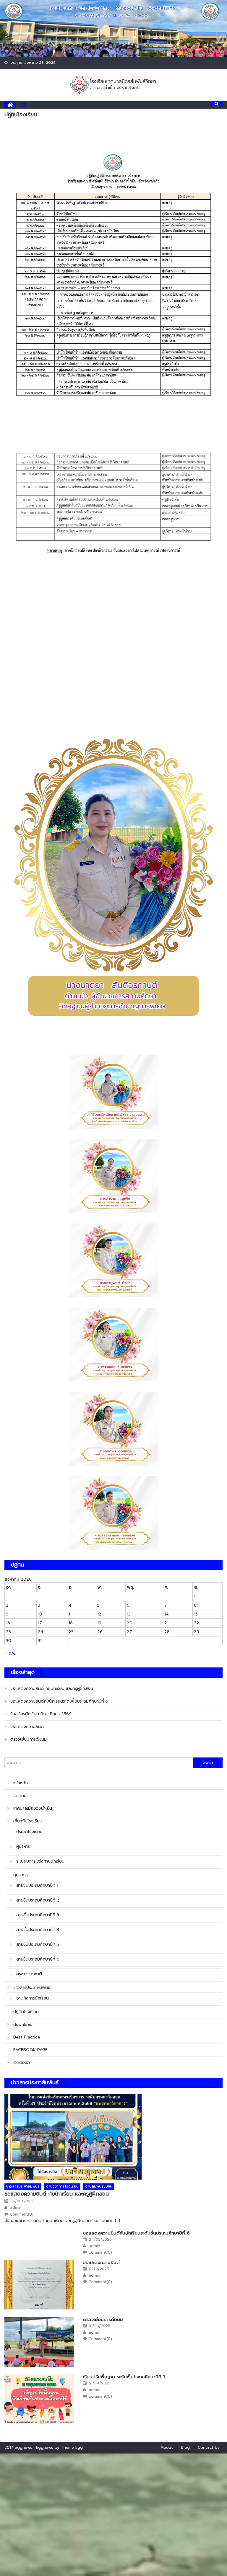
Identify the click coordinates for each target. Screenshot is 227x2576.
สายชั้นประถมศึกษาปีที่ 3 (38, 1915)
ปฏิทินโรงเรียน (26, 2012)
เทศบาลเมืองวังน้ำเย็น (33, 1808)
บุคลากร (21, 1875)
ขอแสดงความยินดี (27, 1727)
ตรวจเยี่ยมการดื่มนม (29, 1739)
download (23, 2024)
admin (16, 2208)
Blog (185, 2447)
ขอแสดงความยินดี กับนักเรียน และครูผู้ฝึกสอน (52, 1689)
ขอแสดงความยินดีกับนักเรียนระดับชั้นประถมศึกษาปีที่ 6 (59, 1701)
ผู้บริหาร (23, 1846)
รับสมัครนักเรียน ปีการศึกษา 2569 (41, 1714)
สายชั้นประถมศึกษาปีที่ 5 (38, 1944)
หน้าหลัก (21, 1783)
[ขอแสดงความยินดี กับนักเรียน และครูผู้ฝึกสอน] (113, 2137)
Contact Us (209, 2447)
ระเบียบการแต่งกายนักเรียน (40, 1861)
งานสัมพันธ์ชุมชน (99, 2186)
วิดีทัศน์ (20, 1796)
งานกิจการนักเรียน (33, 1998)
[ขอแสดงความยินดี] (39, 2285)
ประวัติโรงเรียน (29, 1832)
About (167, 2447)
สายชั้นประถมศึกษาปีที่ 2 (38, 1900)
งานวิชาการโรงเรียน (62, 2186)
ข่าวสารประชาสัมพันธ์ (32, 1988)
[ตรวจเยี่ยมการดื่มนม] (39, 2342)
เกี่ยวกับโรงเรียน (28, 1821)
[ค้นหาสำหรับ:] (99, 1763)
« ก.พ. (10, 1653)
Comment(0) (22, 2214)
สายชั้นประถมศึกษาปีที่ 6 (38, 1959)
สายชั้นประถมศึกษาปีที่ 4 (38, 1930)
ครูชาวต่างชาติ (29, 1974)
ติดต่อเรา (22, 2063)
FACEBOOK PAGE (30, 2050)
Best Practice (27, 2037)
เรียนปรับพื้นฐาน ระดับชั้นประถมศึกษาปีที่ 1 (124, 2377)
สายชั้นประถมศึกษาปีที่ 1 (37, 1885)
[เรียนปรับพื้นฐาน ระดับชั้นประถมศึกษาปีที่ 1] (39, 2399)
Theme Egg (72, 2447)
